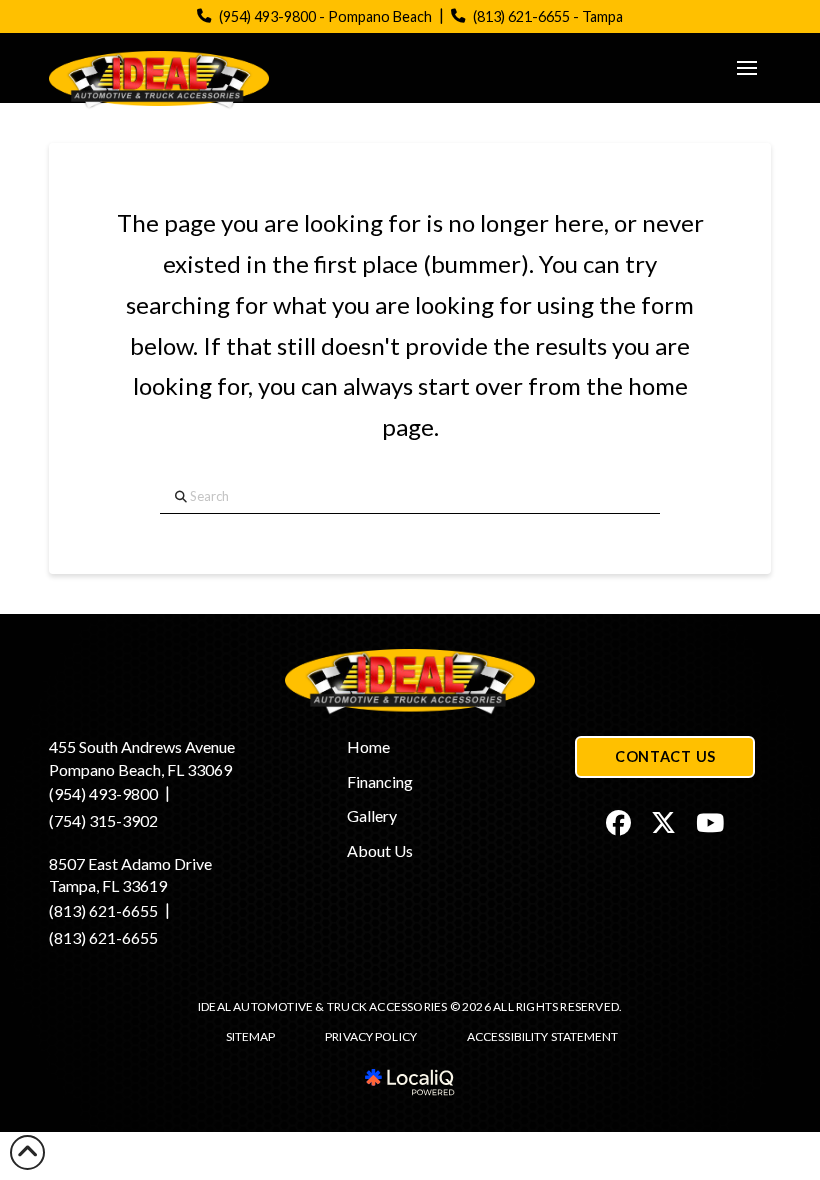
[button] (747, 68)
